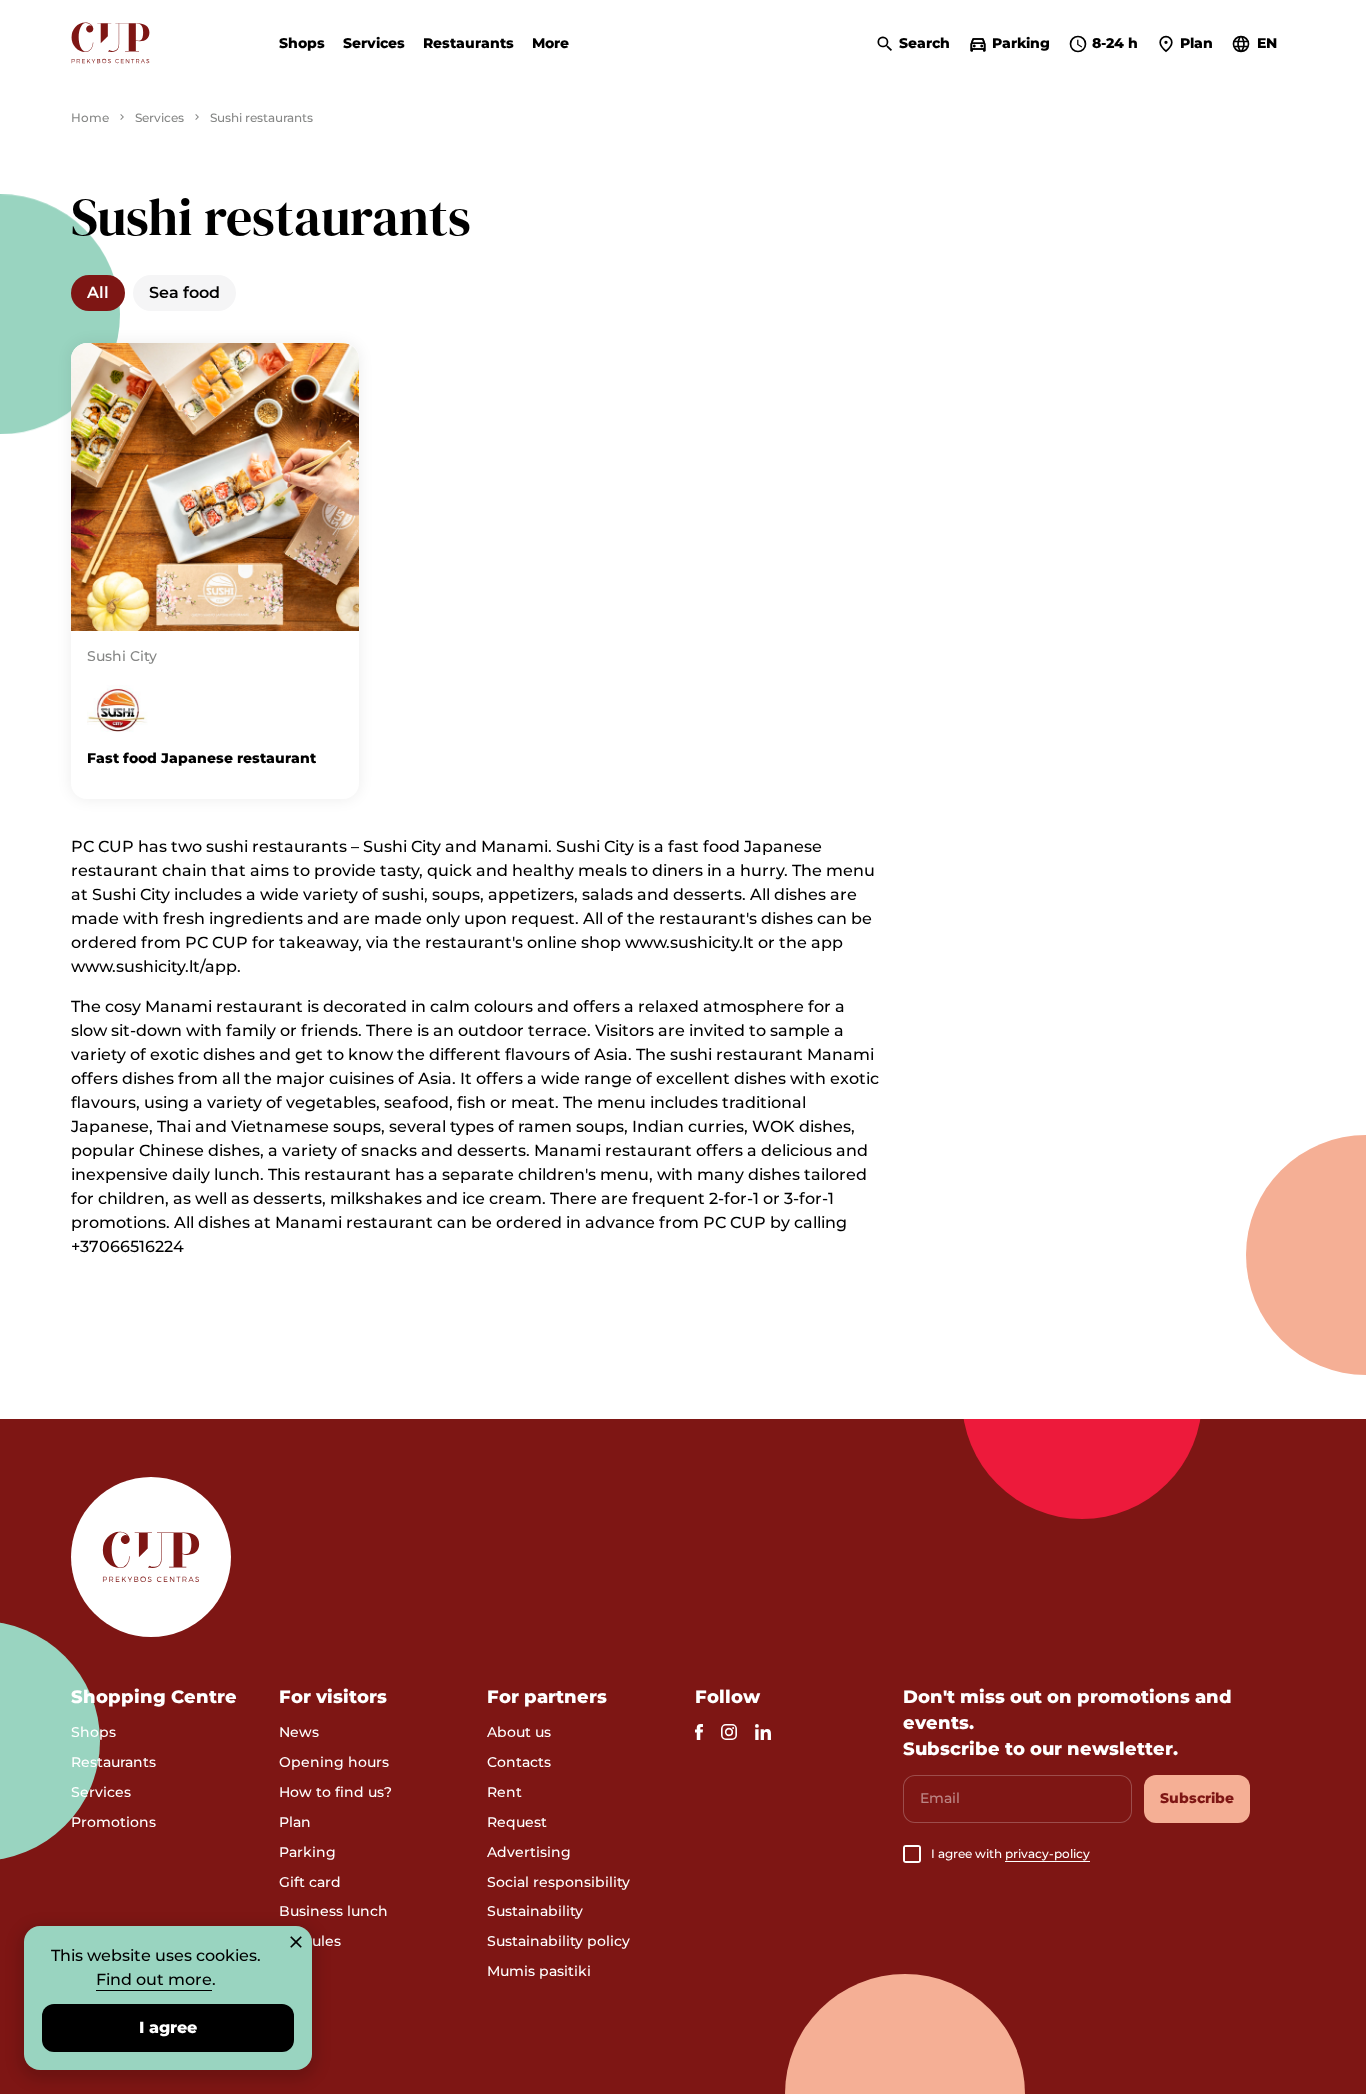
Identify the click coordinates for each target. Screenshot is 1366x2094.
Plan (295, 1822)
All (98, 292)
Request (517, 1822)
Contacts (519, 1762)
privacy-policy (1047, 1853)
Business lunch (333, 1911)
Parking (307, 1852)
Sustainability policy (558, 1941)
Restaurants (468, 43)
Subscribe (1197, 1798)
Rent (504, 1792)
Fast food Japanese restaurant (201, 758)
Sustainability (535, 1911)
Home (90, 117)
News (299, 1732)
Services (374, 43)
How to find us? (335, 1792)
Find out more (154, 1979)
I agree (168, 2027)
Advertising (529, 1852)
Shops (302, 43)
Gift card (310, 1882)
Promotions (113, 1822)
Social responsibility (558, 1882)
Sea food (184, 292)
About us (519, 1732)
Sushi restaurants (261, 117)
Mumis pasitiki (539, 1971)
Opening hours (334, 1762)
